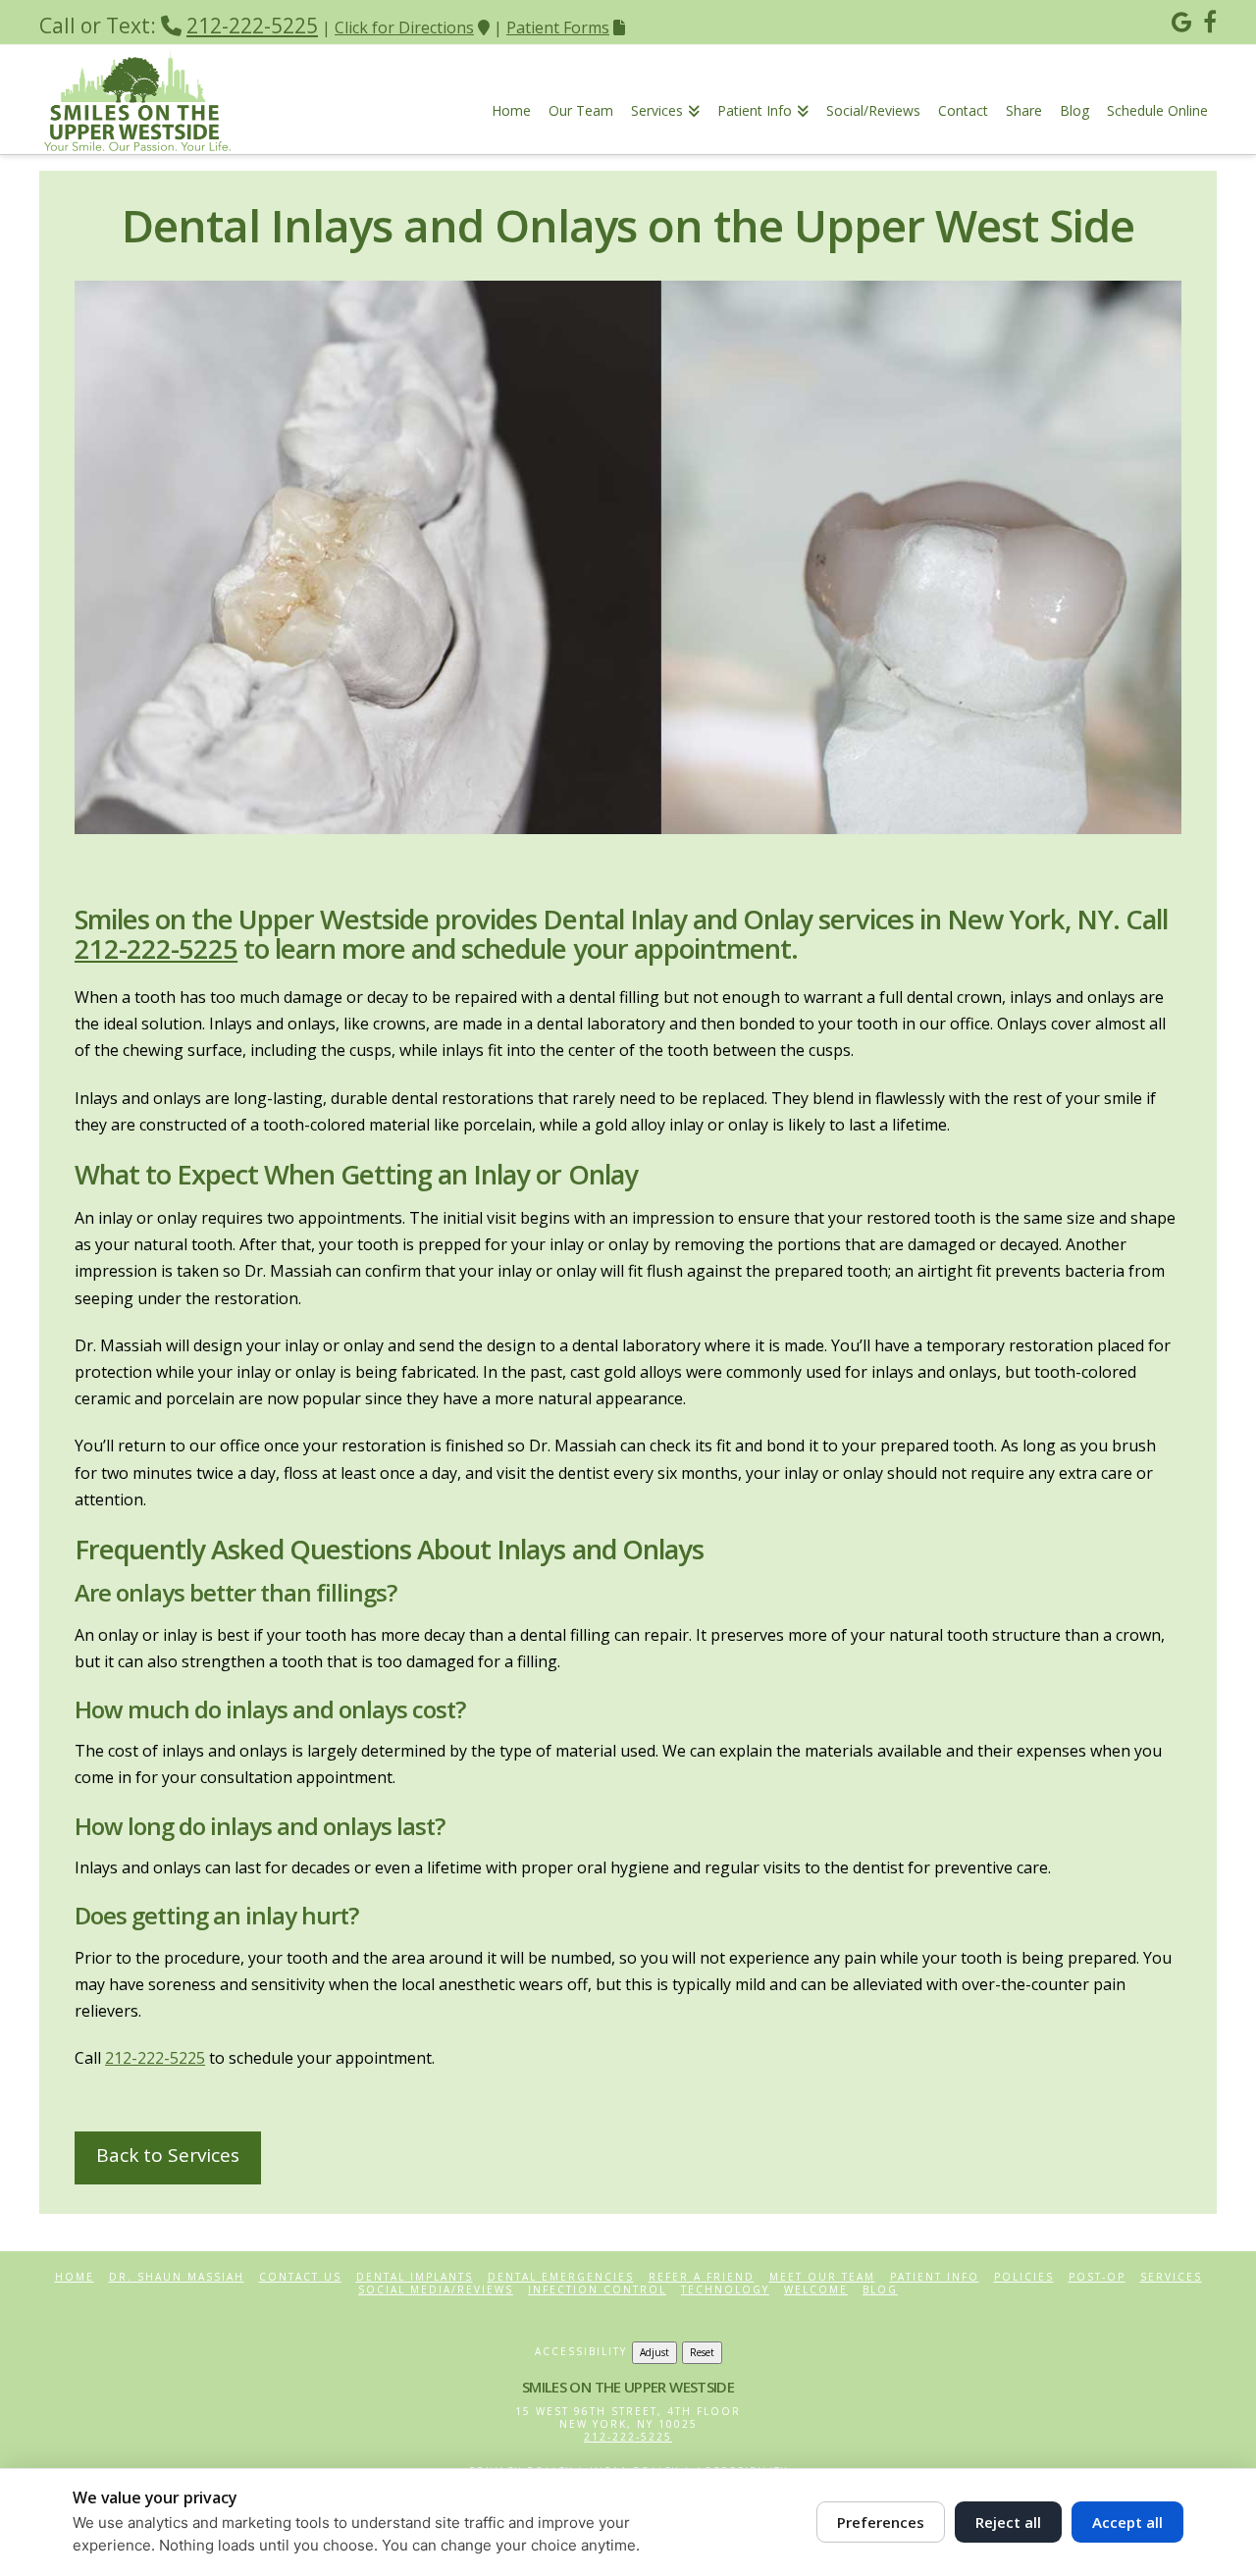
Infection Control (597, 2290)
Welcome (816, 2290)
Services (1171, 2277)
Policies (1024, 2277)
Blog (880, 2290)
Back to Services (168, 2155)
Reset (702, 2352)
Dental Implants (415, 2277)
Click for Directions (404, 27)
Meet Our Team (822, 2277)
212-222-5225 (252, 26)
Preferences (881, 2522)
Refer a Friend (702, 2277)
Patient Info (935, 2277)
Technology (725, 2290)
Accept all (1127, 2522)
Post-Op (1097, 2277)
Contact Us (300, 2277)
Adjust (654, 2352)
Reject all (1008, 2522)
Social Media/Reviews (436, 2290)
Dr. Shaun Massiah (177, 2277)
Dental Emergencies (561, 2277)
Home (75, 2277)
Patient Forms (558, 27)
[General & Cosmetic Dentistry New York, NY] (137, 100)
